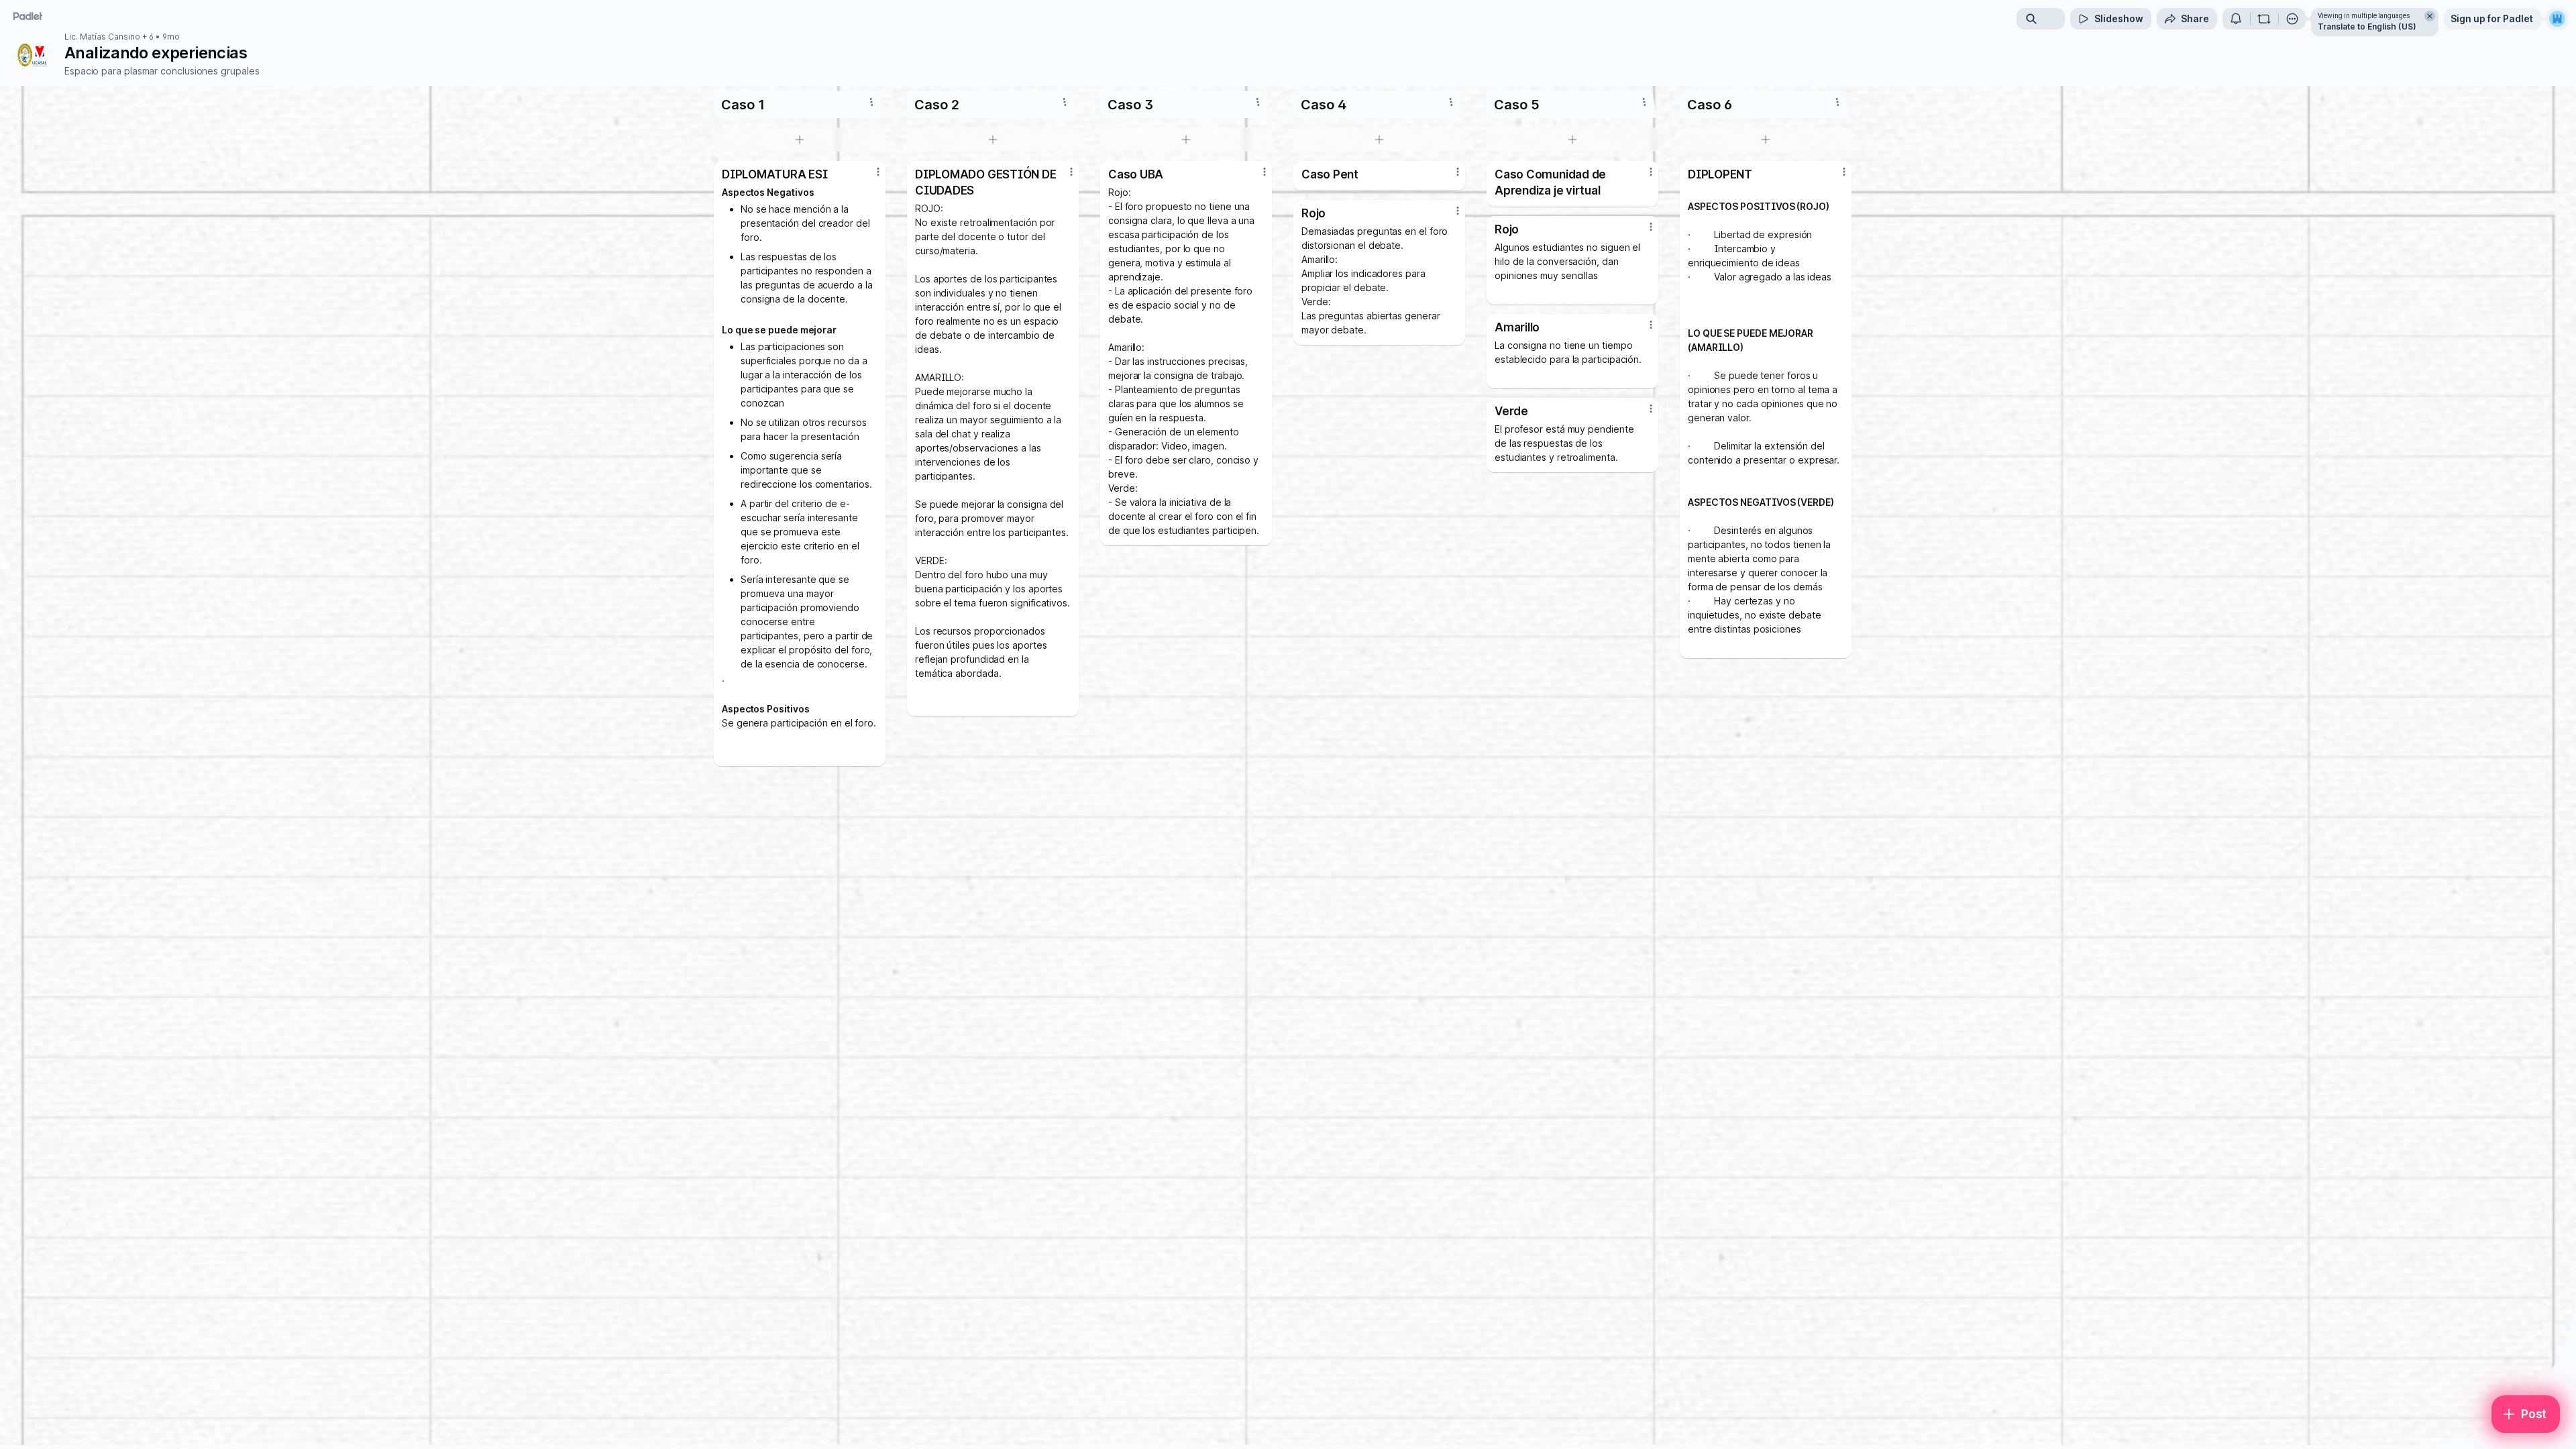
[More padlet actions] (2292, 19)
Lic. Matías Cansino (102, 37)
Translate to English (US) (2367, 26)
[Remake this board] (2264, 19)
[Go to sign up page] (2557, 19)
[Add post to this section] (800, 140)
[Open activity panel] (2236, 19)
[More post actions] (878, 172)
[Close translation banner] (2430, 16)
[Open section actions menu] (871, 102)
